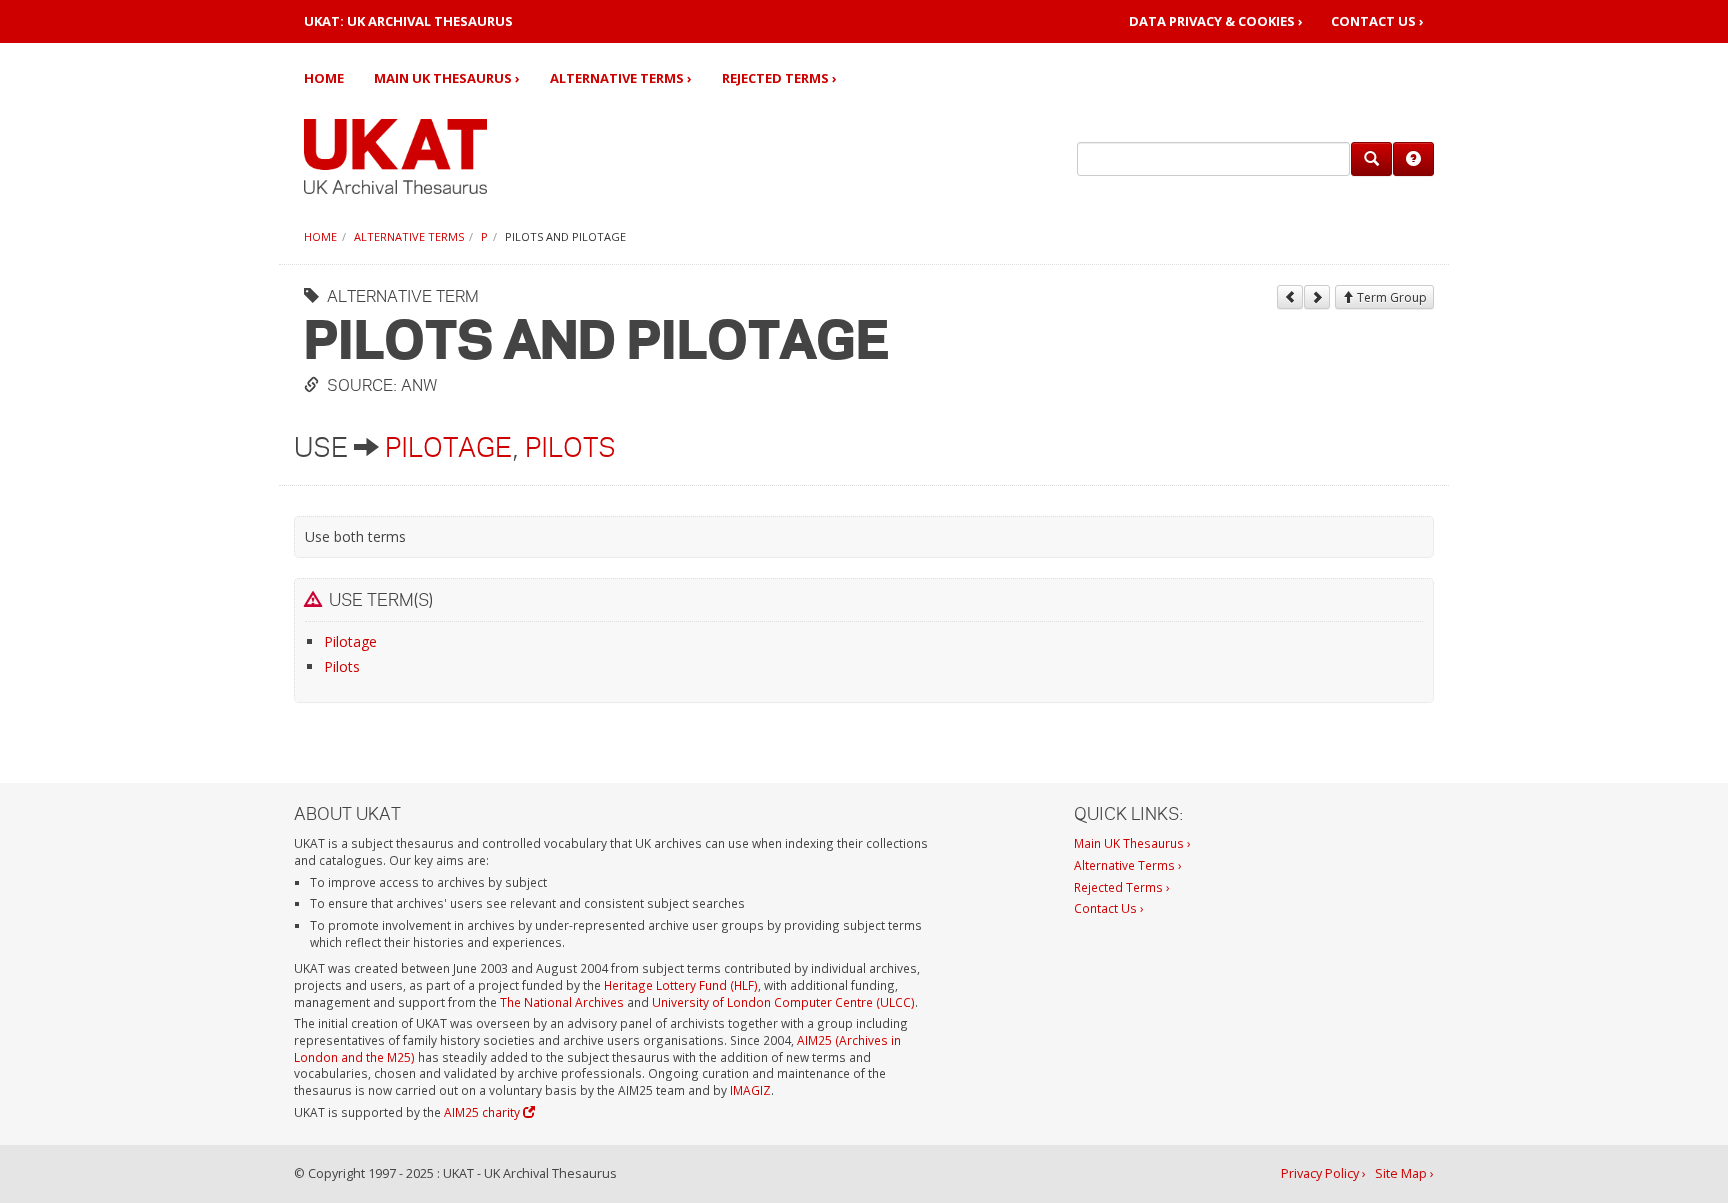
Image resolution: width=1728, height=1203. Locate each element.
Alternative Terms (409, 236)
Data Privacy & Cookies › (1216, 21)
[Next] (1317, 297)
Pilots (570, 447)
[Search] (1371, 159)
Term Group (1390, 297)
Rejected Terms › (779, 78)
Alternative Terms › (621, 78)
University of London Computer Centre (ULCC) (783, 1002)
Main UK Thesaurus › (447, 78)
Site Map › (1404, 1173)
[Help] (1413, 159)
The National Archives (562, 1002)
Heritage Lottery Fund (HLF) (681, 985)
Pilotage (448, 447)
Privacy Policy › (1323, 1173)
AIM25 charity (483, 1112)
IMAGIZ (750, 1090)
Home (324, 78)
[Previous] (1290, 297)
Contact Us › (1377, 21)
